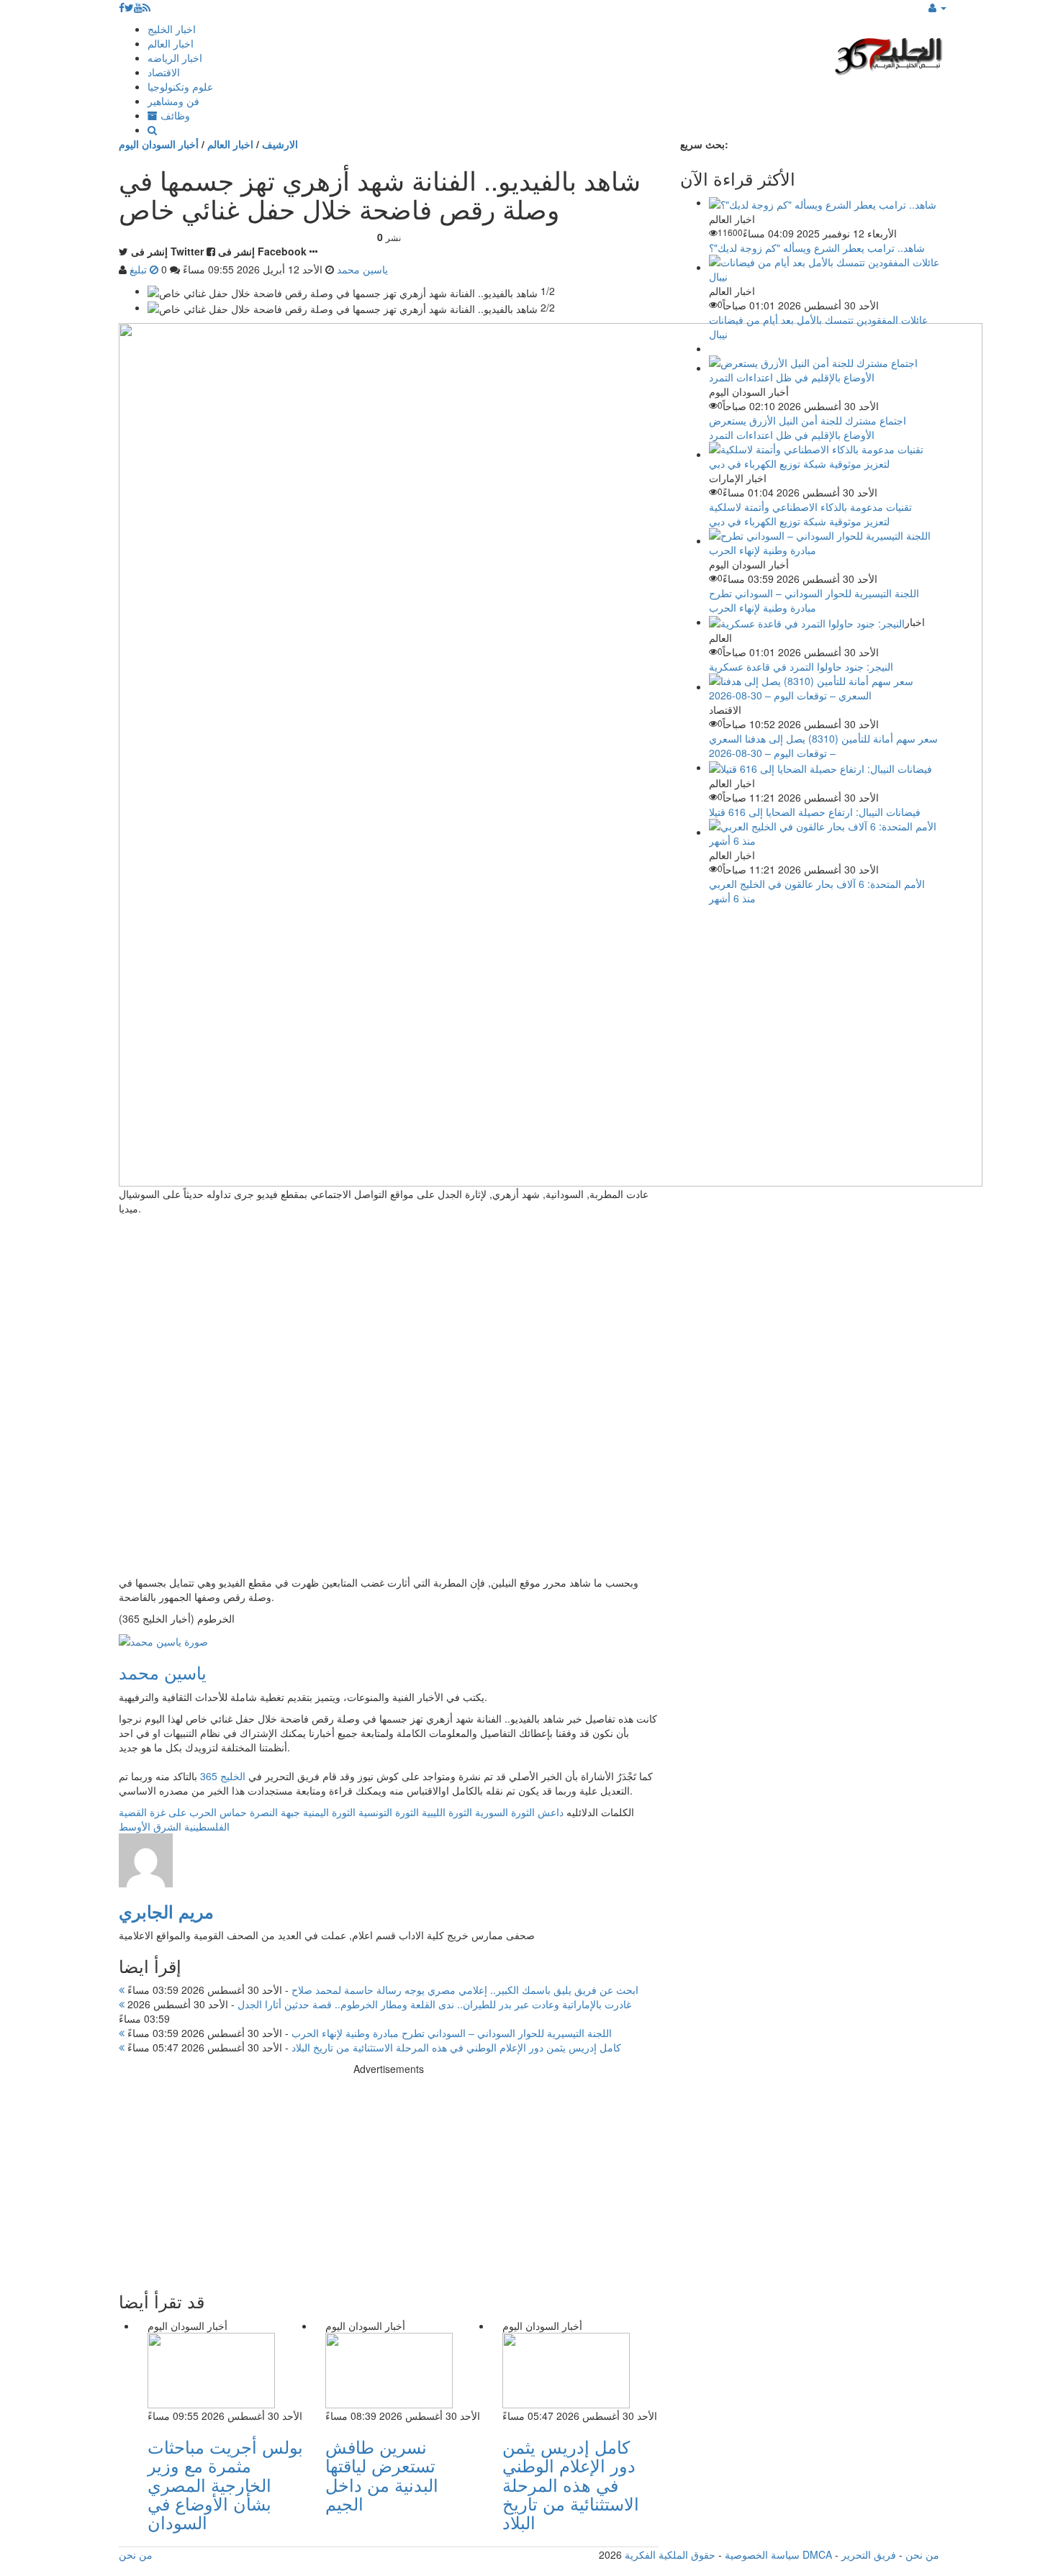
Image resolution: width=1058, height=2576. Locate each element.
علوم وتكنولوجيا (180, 86)
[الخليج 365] (889, 54)
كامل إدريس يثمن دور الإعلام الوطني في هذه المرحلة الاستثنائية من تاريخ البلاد (373, 2047)
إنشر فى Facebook (262, 251)
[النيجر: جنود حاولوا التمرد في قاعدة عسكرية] (807, 622)
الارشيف (280, 144)
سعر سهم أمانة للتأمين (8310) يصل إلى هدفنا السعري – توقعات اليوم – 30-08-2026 (823, 745)
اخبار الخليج (172, 29)
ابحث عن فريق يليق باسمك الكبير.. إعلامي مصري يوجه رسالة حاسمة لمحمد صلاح (381, 1990)
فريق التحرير (869, 2554)
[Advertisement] (389, 2177)
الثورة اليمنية (329, 1812)
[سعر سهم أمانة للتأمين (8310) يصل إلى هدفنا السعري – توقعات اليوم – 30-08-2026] (824, 686)
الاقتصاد (164, 72)
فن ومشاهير (173, 101)
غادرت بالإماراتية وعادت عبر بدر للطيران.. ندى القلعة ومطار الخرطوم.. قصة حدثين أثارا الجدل (378, 2004)
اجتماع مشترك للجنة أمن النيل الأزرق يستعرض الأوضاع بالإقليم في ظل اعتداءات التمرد (808, 427)
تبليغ (140, 269)
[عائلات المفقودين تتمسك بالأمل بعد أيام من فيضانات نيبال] (824, 267)
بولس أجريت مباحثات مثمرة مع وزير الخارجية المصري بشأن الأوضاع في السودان (225, 2484)
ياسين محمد (163, 1672)
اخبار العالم (171, 43)
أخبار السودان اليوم (159, 144)
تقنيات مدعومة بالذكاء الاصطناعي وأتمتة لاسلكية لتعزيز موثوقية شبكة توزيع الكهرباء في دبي (810, 514)
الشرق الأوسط (150, 1826)
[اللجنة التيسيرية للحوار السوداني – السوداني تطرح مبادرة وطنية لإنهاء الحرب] (824, 540)
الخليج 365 (223, 1776)
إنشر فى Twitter (167, 251)
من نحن (922, 2554)
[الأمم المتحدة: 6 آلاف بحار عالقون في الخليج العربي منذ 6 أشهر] (824, 832)
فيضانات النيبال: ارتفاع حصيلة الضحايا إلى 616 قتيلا (815, 812)
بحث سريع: (704, 144)
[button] (937, 7)
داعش (551, 1812)
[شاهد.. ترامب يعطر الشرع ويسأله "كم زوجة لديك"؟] (823, 202)
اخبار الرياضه (175, 58)
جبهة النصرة (275, 1812)
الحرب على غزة (183, 1812)
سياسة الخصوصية (762, 2554)
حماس (233, 1812)
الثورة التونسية (389, 1812)
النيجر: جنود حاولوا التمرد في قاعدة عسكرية (801, 666)
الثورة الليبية (447, 1812)
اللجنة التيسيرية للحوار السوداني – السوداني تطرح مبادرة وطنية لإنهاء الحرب (368, 2033)
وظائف (174, 115)
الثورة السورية (505, 1812)
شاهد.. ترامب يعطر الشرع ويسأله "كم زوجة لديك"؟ (817, 248)
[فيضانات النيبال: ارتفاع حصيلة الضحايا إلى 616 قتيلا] (820, 767)
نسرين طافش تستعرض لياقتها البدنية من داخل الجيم (382, 2475)
